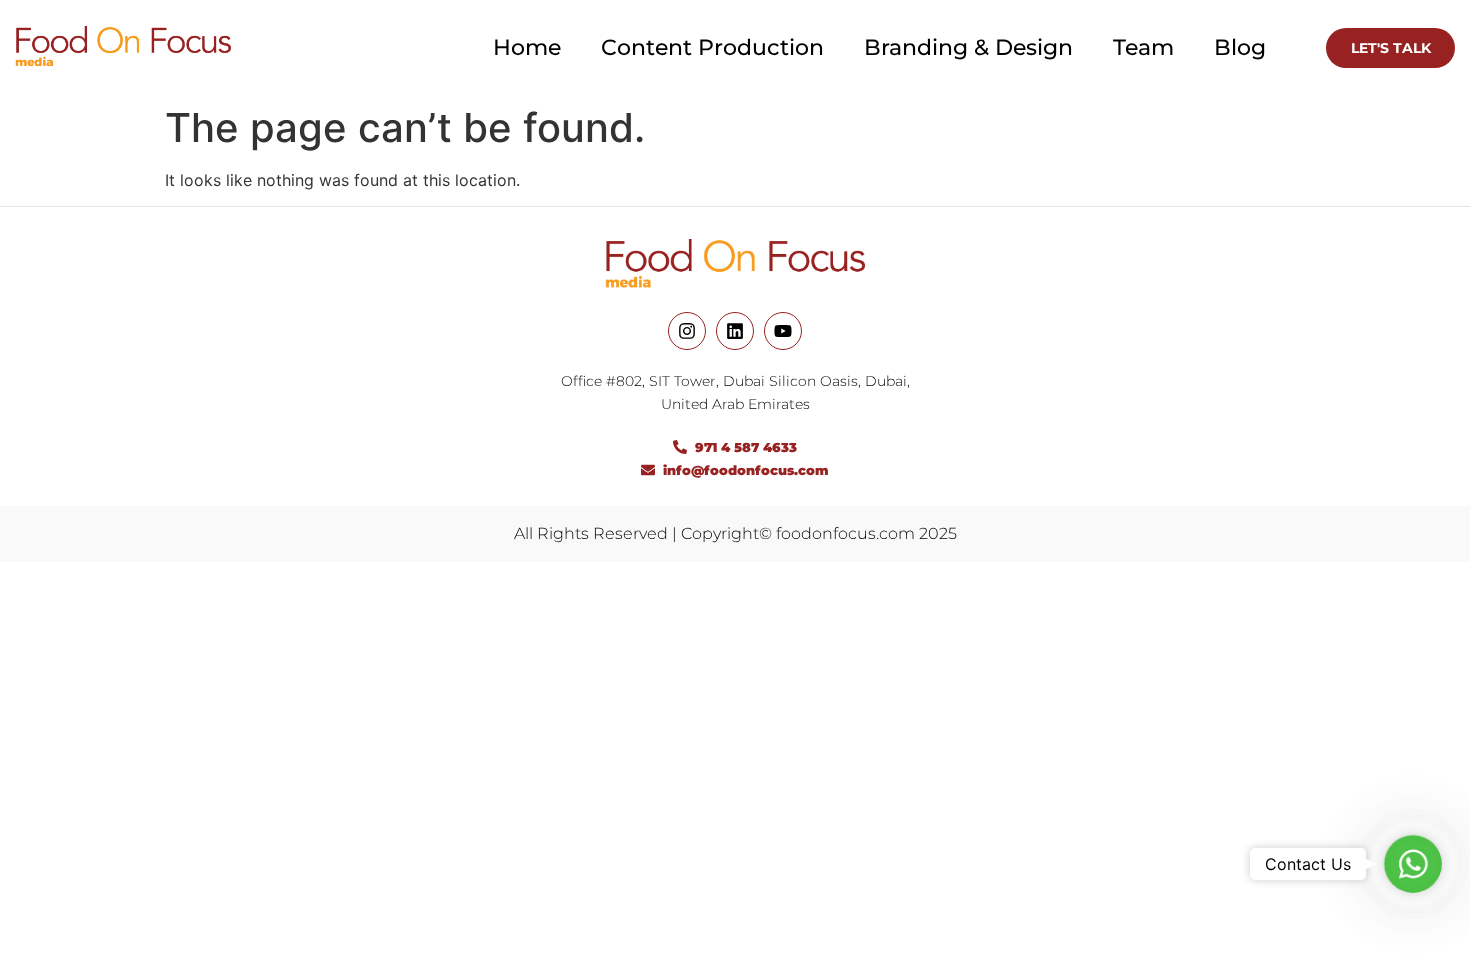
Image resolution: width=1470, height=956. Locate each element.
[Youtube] (783, 331)
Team (1143, 47)
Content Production (712, 47)
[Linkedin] (735, 331)
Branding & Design (968, 47)
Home (527, 47)
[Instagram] (687, 331)
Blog (1240, 47)
